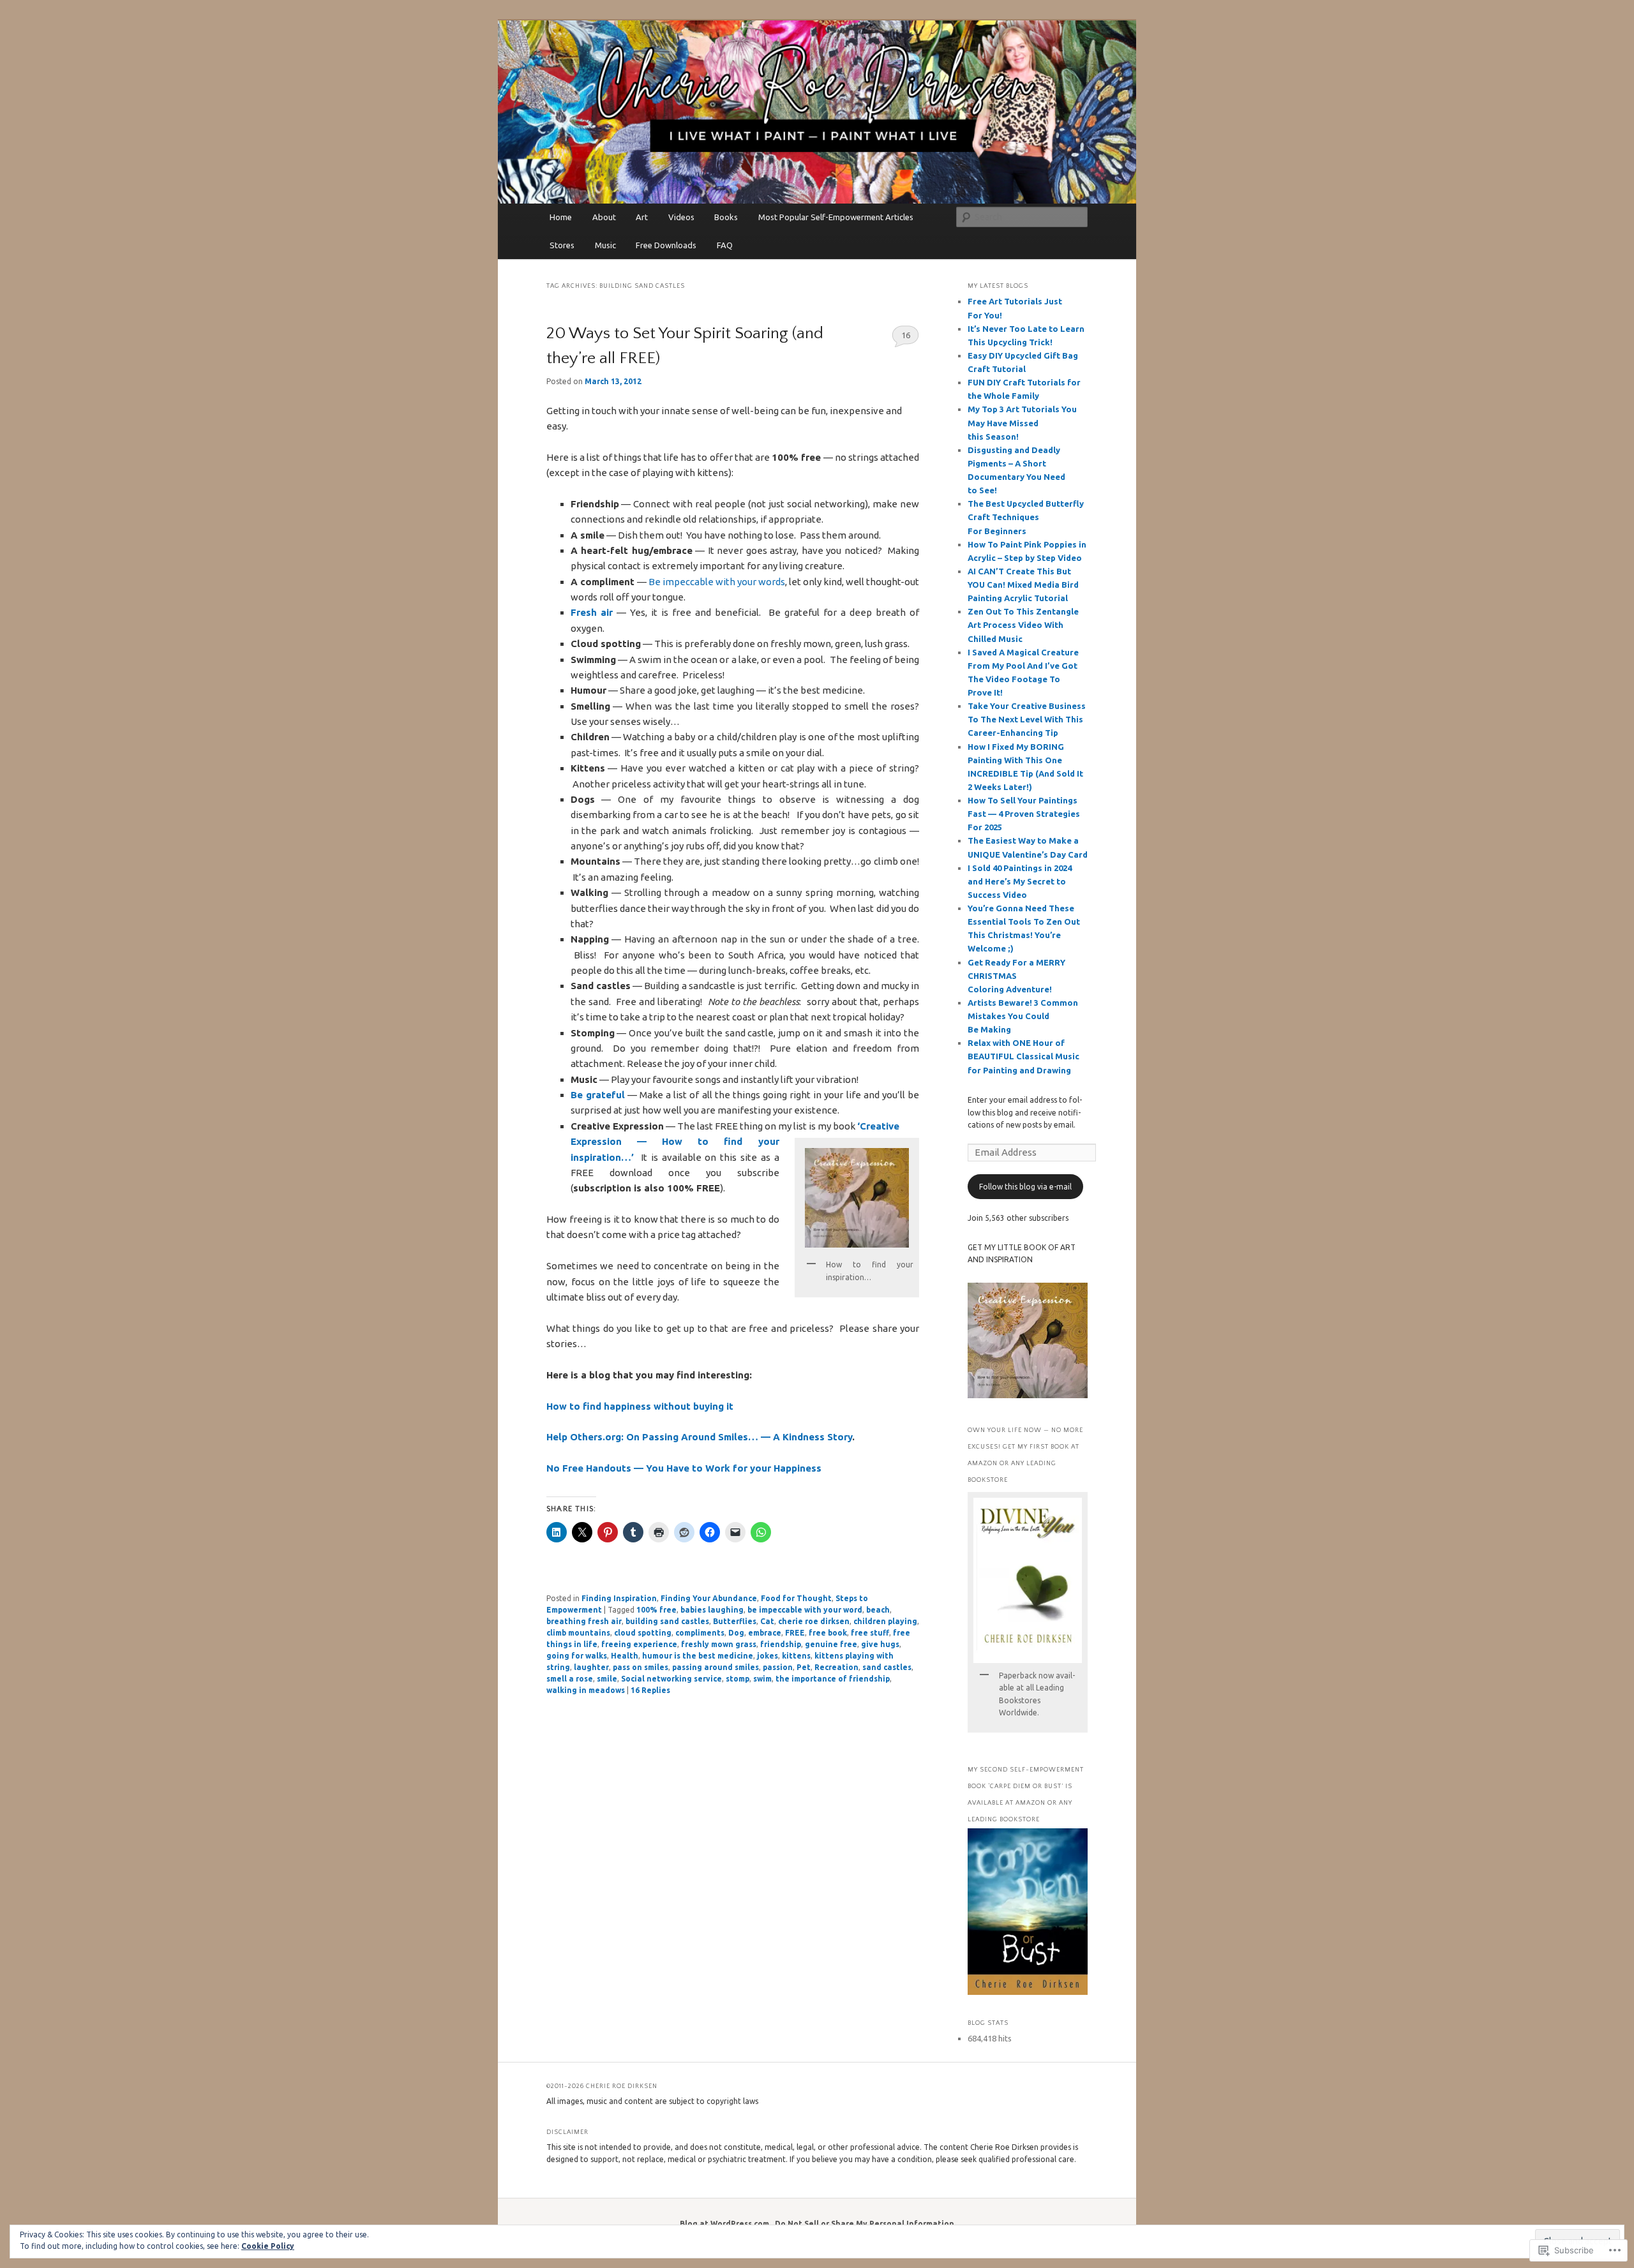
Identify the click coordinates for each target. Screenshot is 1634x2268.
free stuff (870, 1633)
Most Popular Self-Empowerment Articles (836, 217)
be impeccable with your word (805, 1610)
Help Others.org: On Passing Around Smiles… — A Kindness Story (699, 1437)
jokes (768, 1656)
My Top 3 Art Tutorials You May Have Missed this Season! (1022, 422)
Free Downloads (666, 245)
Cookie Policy (268, 2246)
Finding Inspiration (619, 1598)
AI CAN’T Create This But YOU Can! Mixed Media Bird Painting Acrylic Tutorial (1023, 585)
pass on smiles (641, 1667)
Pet (804, 1667)
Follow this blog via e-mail (1025, 1187)
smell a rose (570, 1679)
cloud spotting (643, 1633)
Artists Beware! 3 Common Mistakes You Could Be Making (1023, 1016)
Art (642, 217)
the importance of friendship (833, 1679)
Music (605, 245)
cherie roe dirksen (814, 1621)
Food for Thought (796, 1598)
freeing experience (639, 1644)
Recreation (836, 1667)
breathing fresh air (584, 1621)
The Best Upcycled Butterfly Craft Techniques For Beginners (1026, 517)
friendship (781, 1644)
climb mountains (578, 1633)
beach (878, 1610)
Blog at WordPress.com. (725, 2224)
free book (828, 1633)
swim (762, 1679)
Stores (562, 245)
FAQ (725, 245)
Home (561, 217)
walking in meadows (586, 1690)
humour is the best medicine (698, 1656)
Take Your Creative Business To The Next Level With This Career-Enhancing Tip (1027, 719)
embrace (765, 1633)
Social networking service (671, 1679)
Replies (650, 1690)
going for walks (577, 1656)
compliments (700, 1633)
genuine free (831, 1644)
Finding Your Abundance (709, 1598)
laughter (591, 1667)
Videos (681, 217)
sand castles (887, 1667)
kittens (796, 1656)
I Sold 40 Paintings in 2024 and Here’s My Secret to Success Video (1020, 881)
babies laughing (712, 1610)
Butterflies (735, 1621)
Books (726, 217)
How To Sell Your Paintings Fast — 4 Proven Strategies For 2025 (1024, 814)
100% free (656, 1610)
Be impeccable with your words (717, 582)
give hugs (880, 1644)
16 (906, 335)
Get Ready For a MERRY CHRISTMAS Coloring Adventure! (1016, 976)
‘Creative (878, 1126)
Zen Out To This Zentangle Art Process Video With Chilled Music (1023, 625)
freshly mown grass (719, 1644)
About (604, 217)
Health (625, 1656)
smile (607, 1679)
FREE (795, 1633)
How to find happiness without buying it (640, 1406)
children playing (885, 1621)
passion (778, 1667)
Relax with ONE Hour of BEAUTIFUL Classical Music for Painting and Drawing (1023, 1056)
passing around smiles (716, 1667)
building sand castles (667, 1621)
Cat (767, 1621)
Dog (736, 1633)
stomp (738, 1679)
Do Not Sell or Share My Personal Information (865, 2224)
